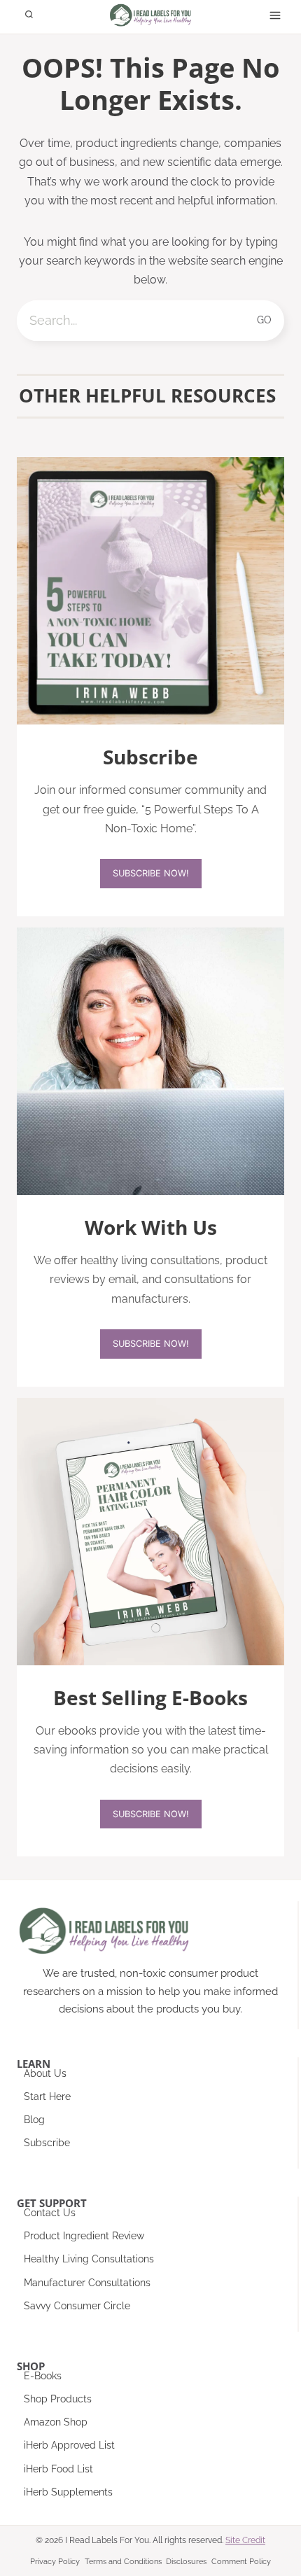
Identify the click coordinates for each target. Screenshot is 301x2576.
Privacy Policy (55, 2562)
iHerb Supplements (68, 2492)
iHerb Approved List (69, 2445)
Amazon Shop (56, 2422)
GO (265, 320)
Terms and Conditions (123, 2562)
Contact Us (50, 2213)
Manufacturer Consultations (87, 2283)
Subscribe (47, 2143)
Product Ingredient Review (84, 2236)
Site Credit (245, 2540)
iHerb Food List (58, 2469)
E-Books (43, 2376)
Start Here (47, 2096)
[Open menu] (275, 15)
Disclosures (186, 2562)
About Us (45, 2073)
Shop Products (58, 2399)
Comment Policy (241, 2562)
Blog (34, 2120)
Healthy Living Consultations (89, 2259)
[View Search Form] (29, 15)
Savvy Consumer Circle (77, 2306)
